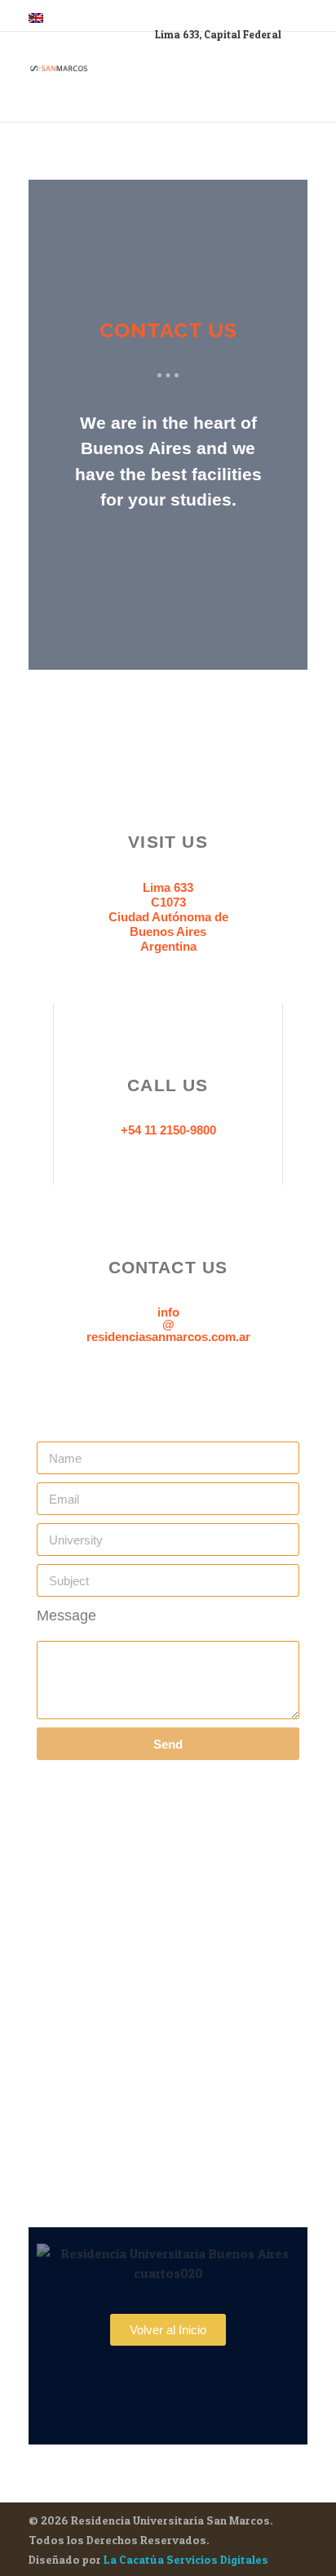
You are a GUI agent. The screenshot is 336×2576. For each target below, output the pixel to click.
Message (66, 1616)
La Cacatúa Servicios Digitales (186, 2559)
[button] (168, 2330)
